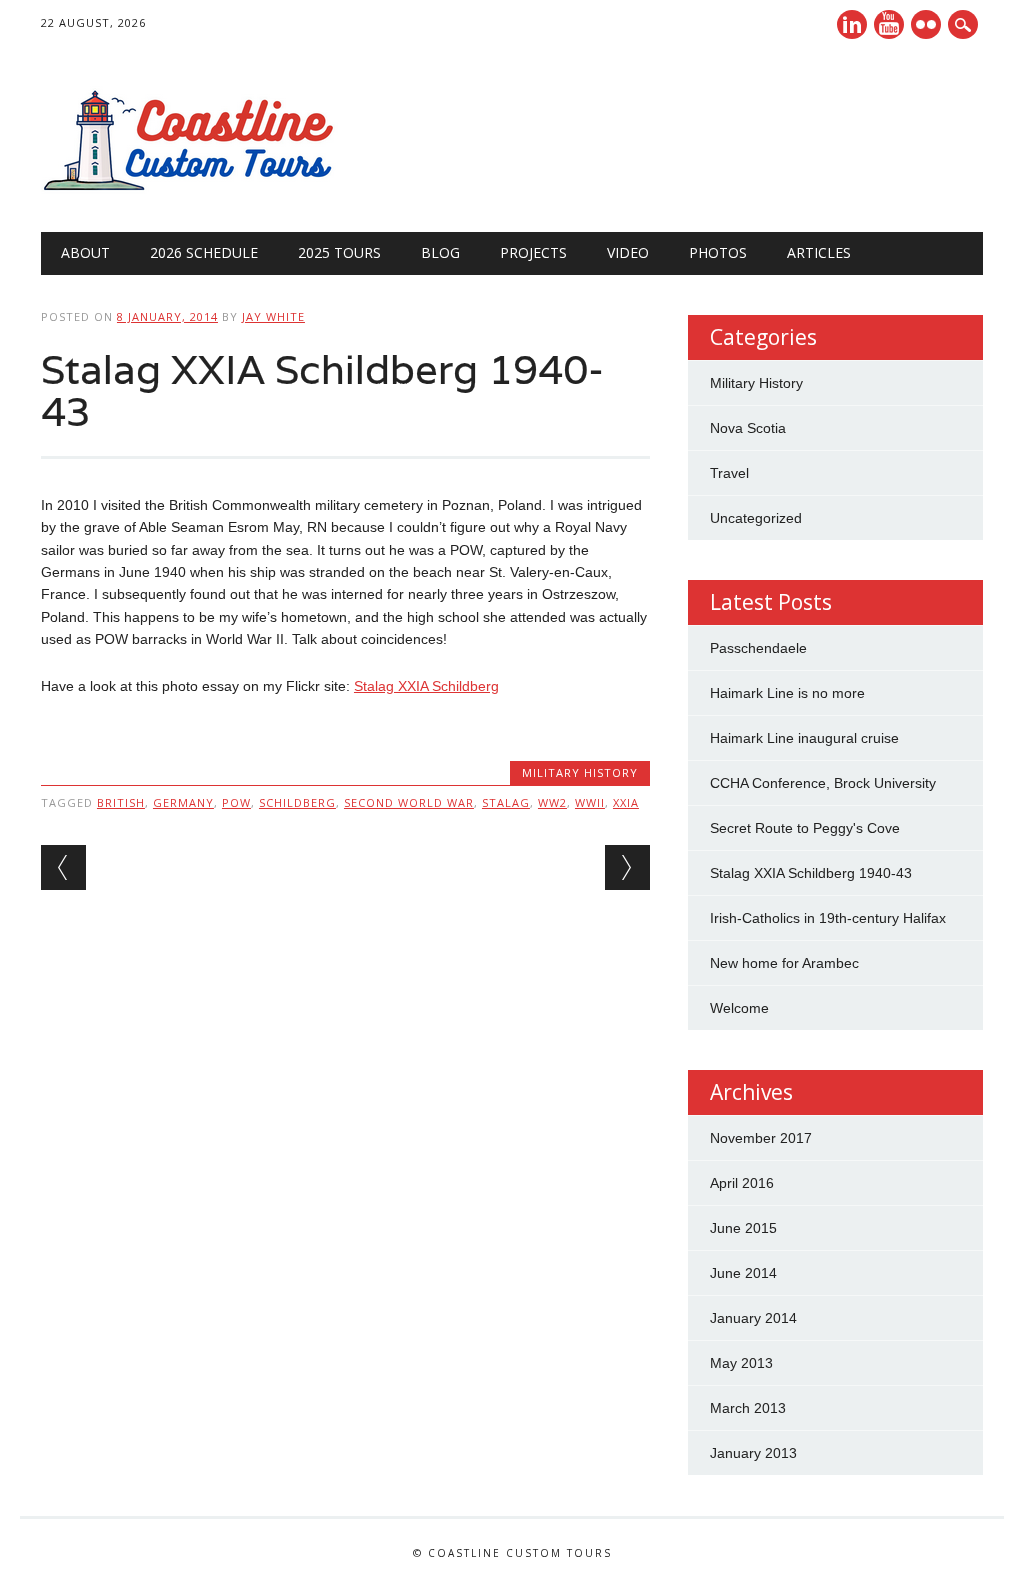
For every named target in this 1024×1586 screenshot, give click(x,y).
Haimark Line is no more (787, 693)
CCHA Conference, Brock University (823, 783)
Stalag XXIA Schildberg (426, 686)
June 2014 (743, 1273)
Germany (183, 802)
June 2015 (743, 1228)
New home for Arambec (784, 963)
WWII (590, 802)
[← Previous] (63, 867)
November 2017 (761, 1138)
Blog (440, 252)
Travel (729, 473)
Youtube (889, 24)
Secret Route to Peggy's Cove (805, 828)
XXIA (626, 802)
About (85, 252)
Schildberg (297, 802)
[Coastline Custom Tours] (191, 191)
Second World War (409, 802)
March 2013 (748, 1408)
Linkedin (852, 24)
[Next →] (627, 867)
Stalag (506, 802)
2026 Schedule (204, 252)
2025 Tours (339, 252)
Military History (580, 772)
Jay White (273, 316)
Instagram (926, 24)
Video (628, 252)
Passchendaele (758, 648)
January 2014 (753, 1318)
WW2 (552, 802)
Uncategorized (756, 518)
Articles (819, 252)
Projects (533, 252)
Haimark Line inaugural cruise (804, 738)
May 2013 (741, 1363)
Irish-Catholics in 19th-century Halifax (828, 918)
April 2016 (742, 1183)
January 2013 (753, 1453)
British (121, 802)
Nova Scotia (748, 428)
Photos (718, 252)
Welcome (739, 1008)
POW (236, 802)
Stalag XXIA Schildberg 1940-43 (811, 873)
